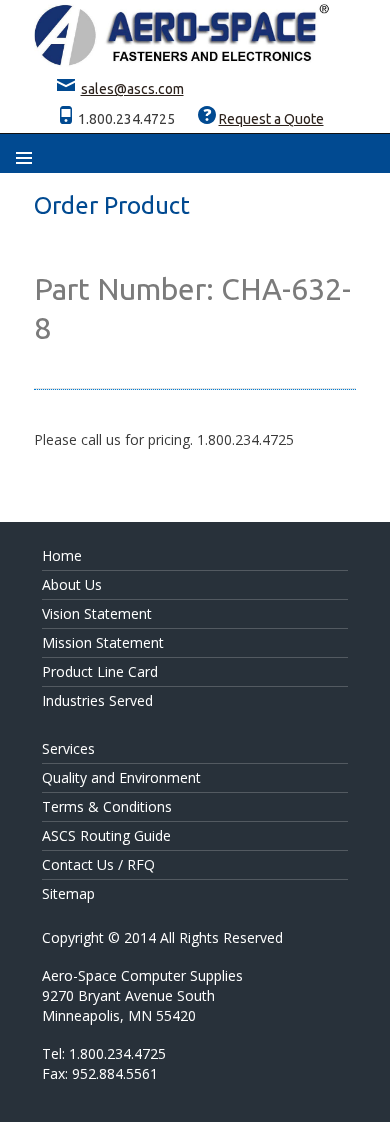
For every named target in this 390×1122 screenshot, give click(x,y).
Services (68, 748)
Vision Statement (97, 613)
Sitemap (68, 893)
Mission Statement (103, 642)
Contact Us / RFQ (98, 864)
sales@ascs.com (132, 89)
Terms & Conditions (107, 806)
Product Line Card (100, 671)
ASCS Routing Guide (106, 835)
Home (62, 555)
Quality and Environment (121, 777)
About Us (72, 584)
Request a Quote (271, 119)
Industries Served (97, 700)
